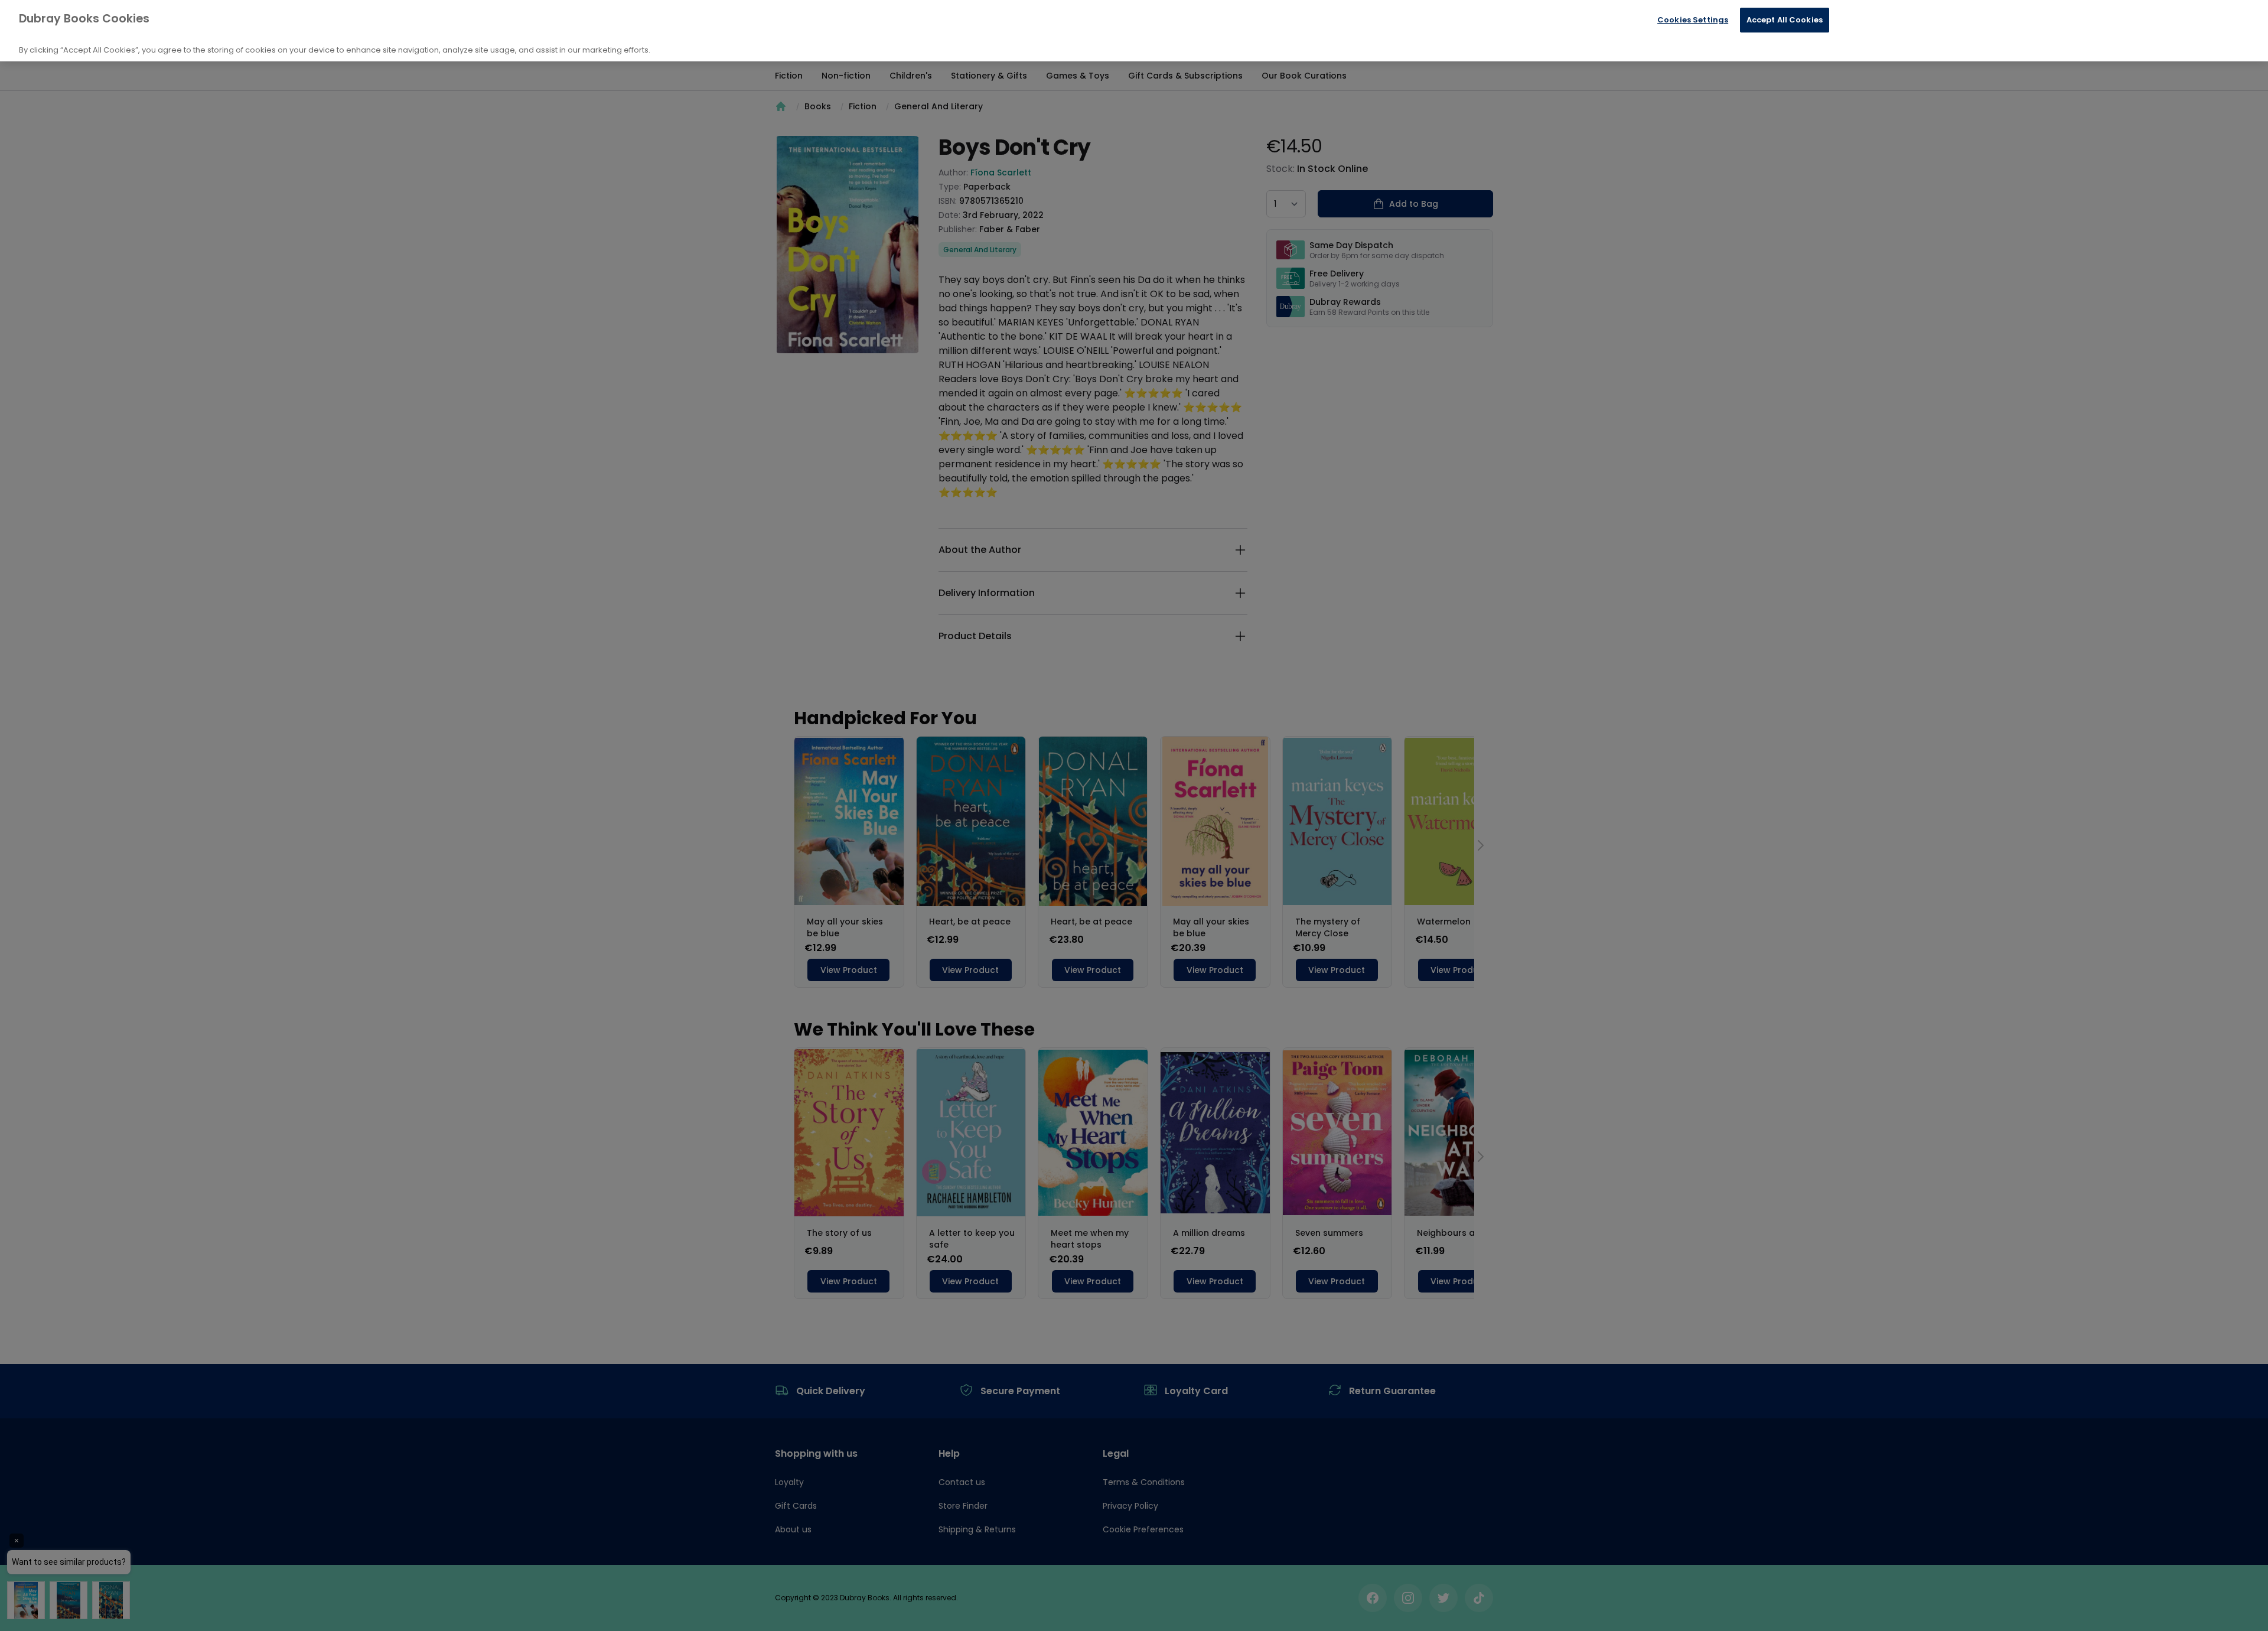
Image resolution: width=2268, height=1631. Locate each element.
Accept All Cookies (1785, 20)
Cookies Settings (1693, 20)
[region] (1134, 31)
